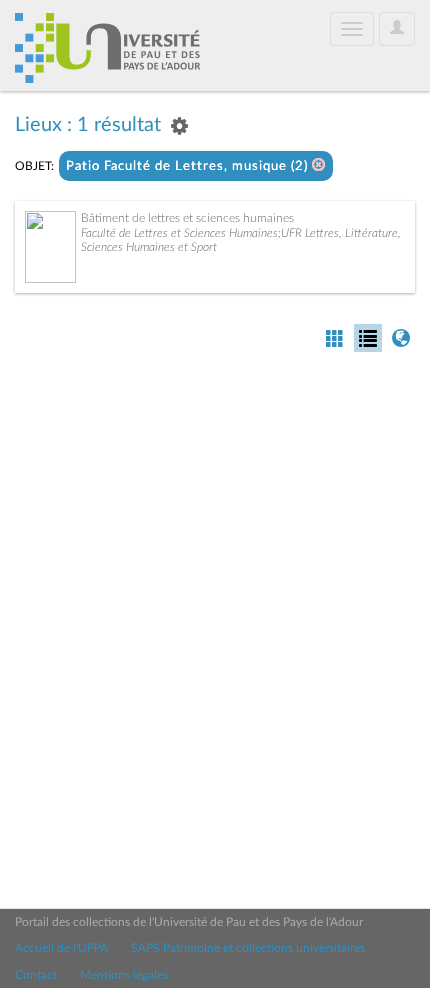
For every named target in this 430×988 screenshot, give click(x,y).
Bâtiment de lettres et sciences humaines (187, 218)
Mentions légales (124, 975)
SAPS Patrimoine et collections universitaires (248, 948)
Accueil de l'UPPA (61, 948)
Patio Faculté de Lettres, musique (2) (189, 166)
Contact (36, 975)
